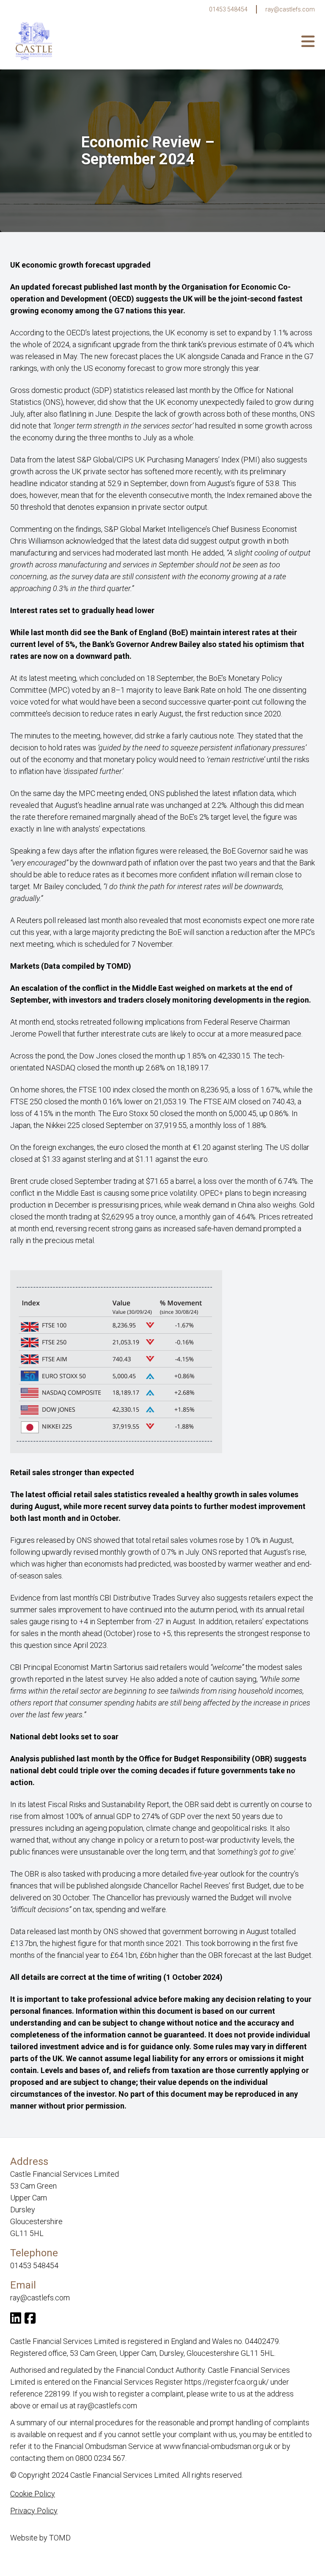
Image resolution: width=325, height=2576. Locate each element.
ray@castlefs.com (290, 9)
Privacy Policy (34, 2511)
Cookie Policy (33, 2494)
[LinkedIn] (16, 2320)
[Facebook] (30, 2320)
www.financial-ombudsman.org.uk (218, 2446)
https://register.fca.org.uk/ (227, 2382)
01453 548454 (228, 9)
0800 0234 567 (100, 2458)
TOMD (60, 2538)
